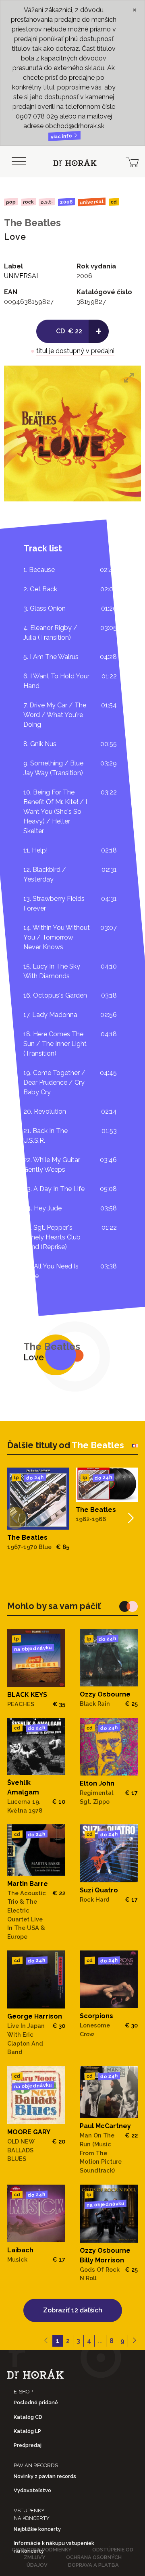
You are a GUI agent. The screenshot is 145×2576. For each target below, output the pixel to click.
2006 (66, 202)
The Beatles (32, 223)
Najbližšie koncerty (37, 2529)
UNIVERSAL (92, 202)
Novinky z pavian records (45, 2476)
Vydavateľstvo (32, 2490)
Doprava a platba (93, 2565)
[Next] (130, 1518)
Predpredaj (28, 2445)
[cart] (132, 162)
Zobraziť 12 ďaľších (73, 2310)
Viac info (62, 136)
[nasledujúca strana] (134, 2341)
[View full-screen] (129, 378)
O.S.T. (47, 202)
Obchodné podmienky (42, 2550)
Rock (28, 202)
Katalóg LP (27, 2431)
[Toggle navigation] (19, 162)
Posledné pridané (36, 2402)
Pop (11, 202)
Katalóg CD (28, 2417)
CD (114, 202)
